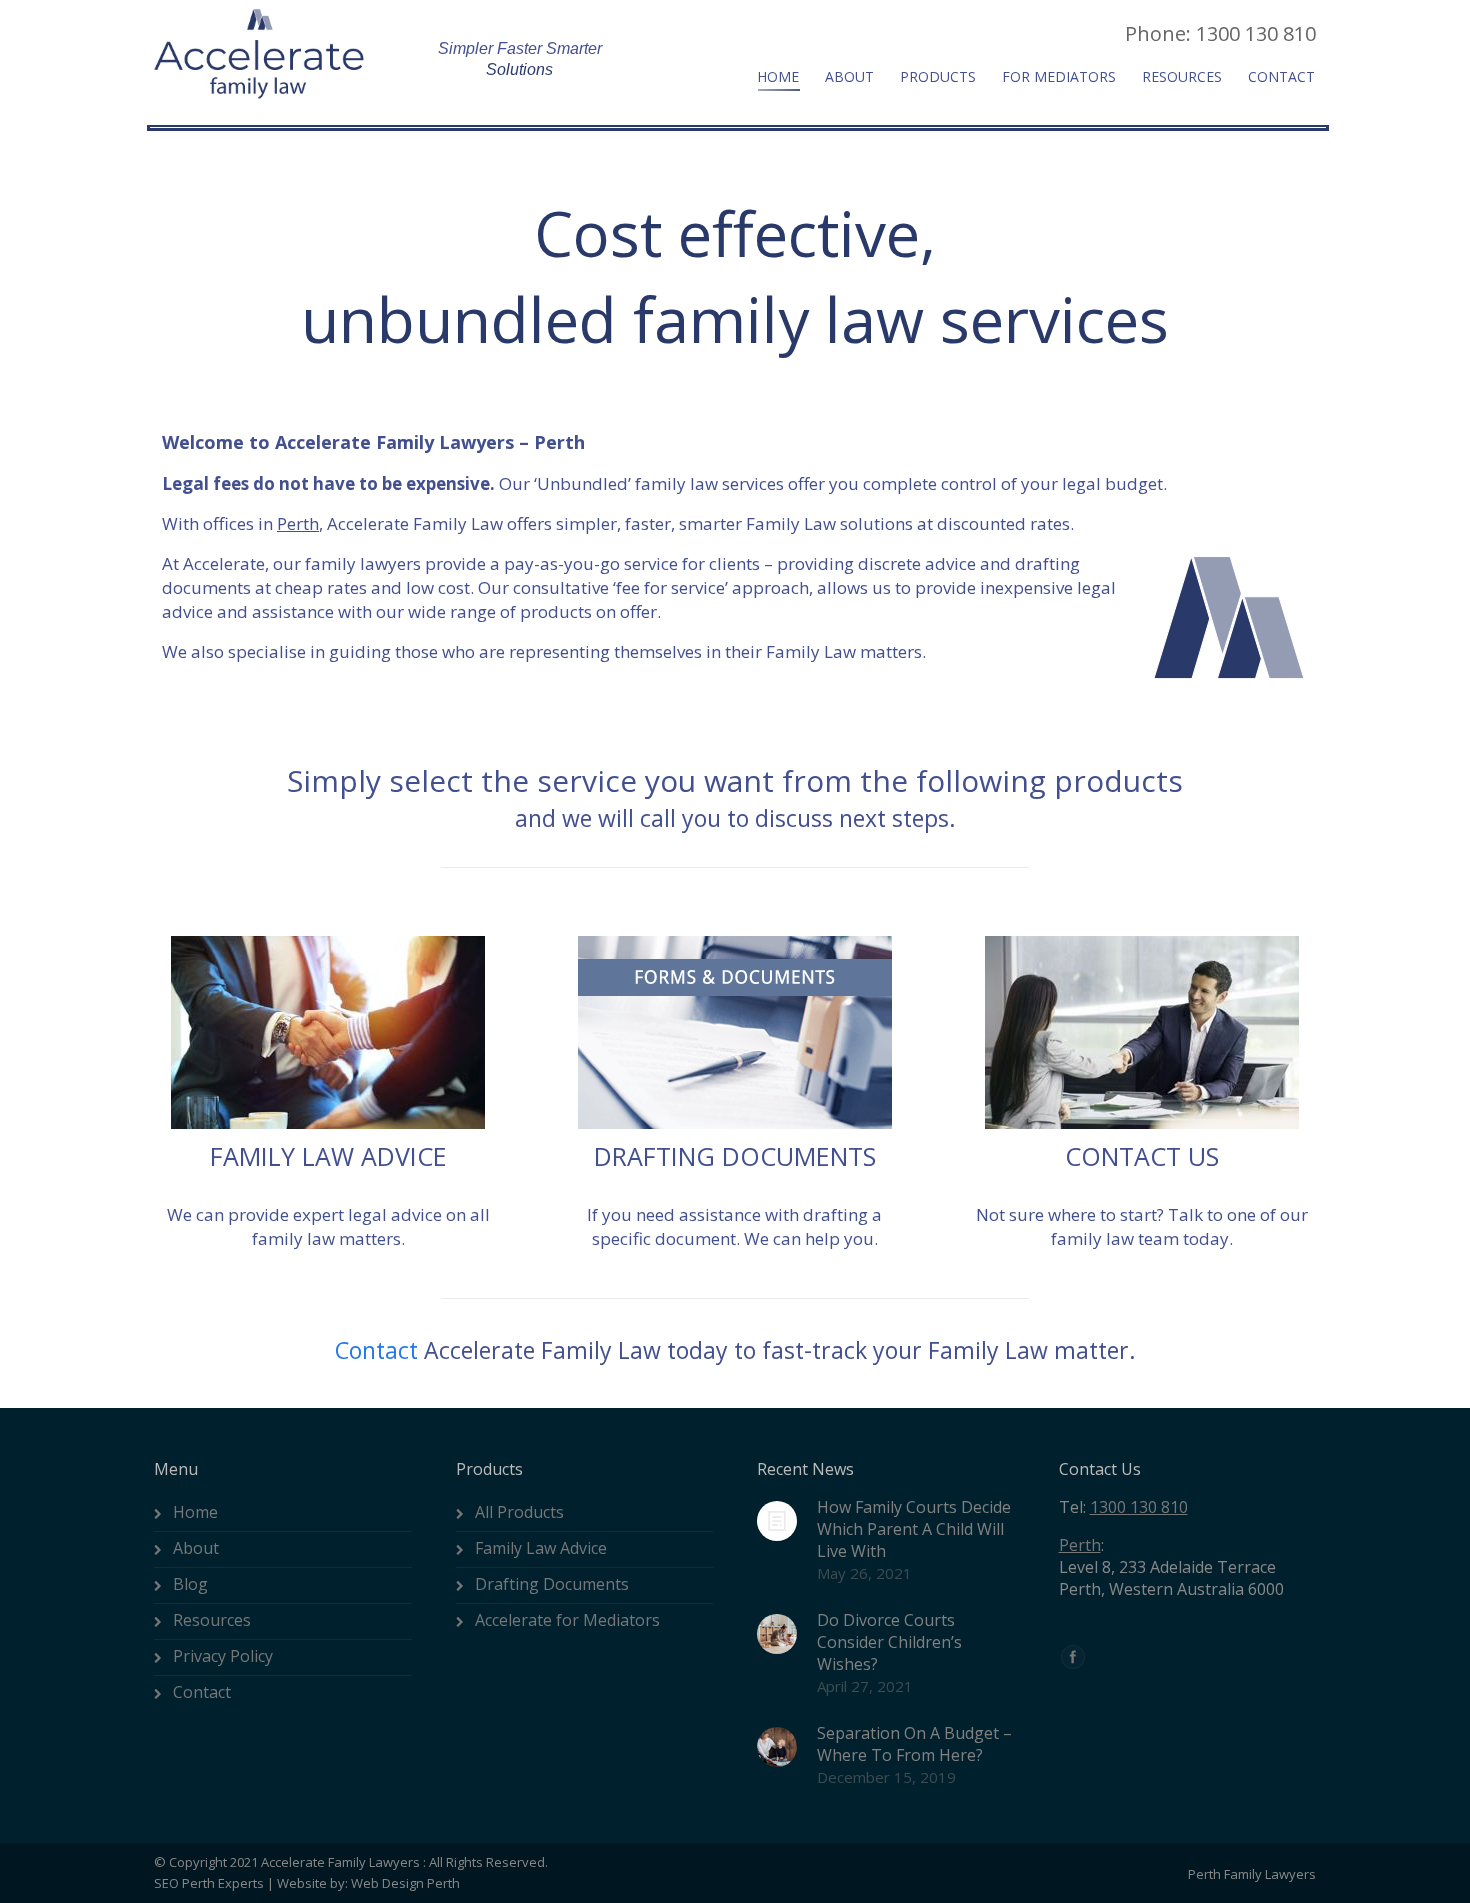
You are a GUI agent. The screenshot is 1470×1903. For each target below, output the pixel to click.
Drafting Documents (552, 1584)
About (196, 1548)
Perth (1080, 1545)
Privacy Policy (223, 1656)
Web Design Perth (405, 1883)
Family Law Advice (541, 1548)
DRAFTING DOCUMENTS (735, 1156)
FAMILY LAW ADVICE (328, 1156)
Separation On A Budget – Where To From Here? (914, 1744)
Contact (376, 1350)
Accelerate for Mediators (567, 1620)
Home (195, 1512)
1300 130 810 (1139, 1507)
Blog (190, 1584)
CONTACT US (1142, 1156)
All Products (519, 1512)
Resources (212, 1620)
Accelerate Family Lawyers (340, 1862)
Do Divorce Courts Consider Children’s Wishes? (889, 1642)
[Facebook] (1073, 1657)
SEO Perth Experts (209, 1883)
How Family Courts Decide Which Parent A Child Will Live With (914, 1529)
